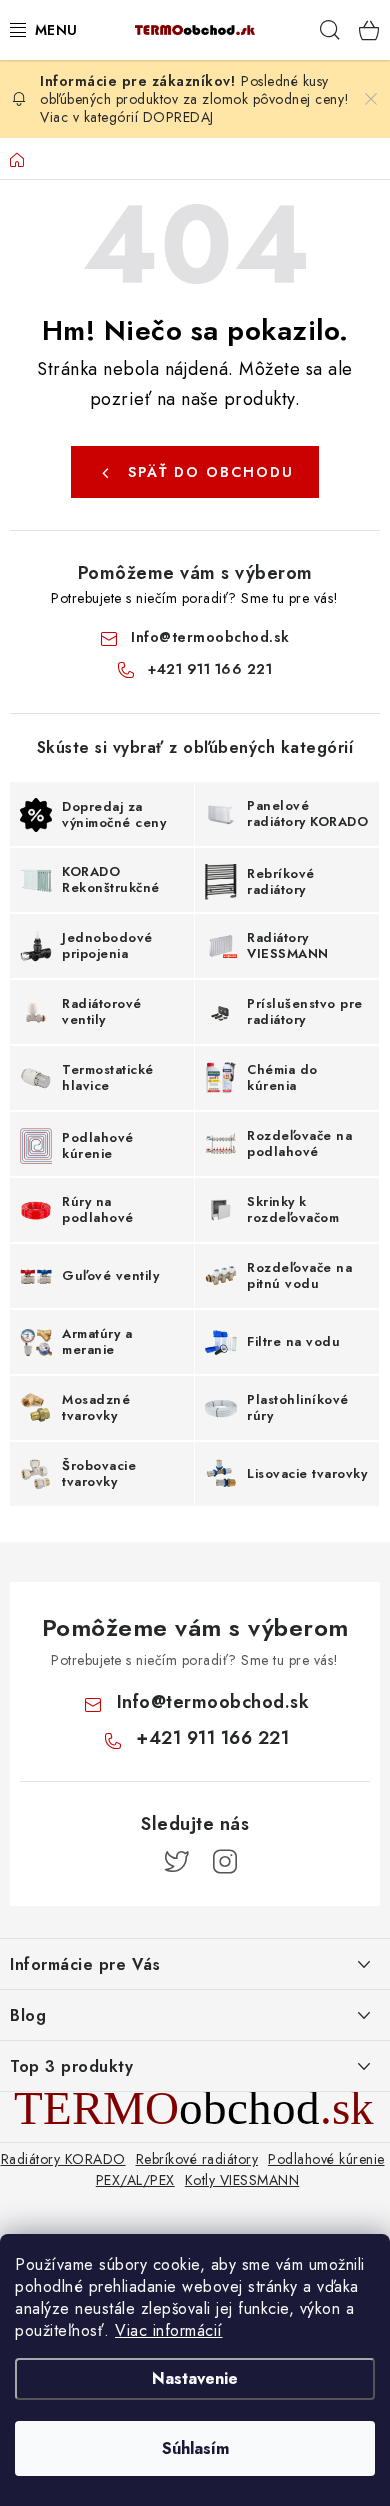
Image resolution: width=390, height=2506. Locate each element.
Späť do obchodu (211, 472)
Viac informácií (169, 2330)
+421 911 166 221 (210, 669)
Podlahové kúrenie (326, 2159)
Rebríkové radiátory (197, 2159)
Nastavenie (195, 2378)
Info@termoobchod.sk (210, 637)
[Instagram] (225, 1862)
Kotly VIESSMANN (242, 2180)
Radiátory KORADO (63, 2159)
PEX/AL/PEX (135, 2180)
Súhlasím (195, 2448)
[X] (177, 1862)
